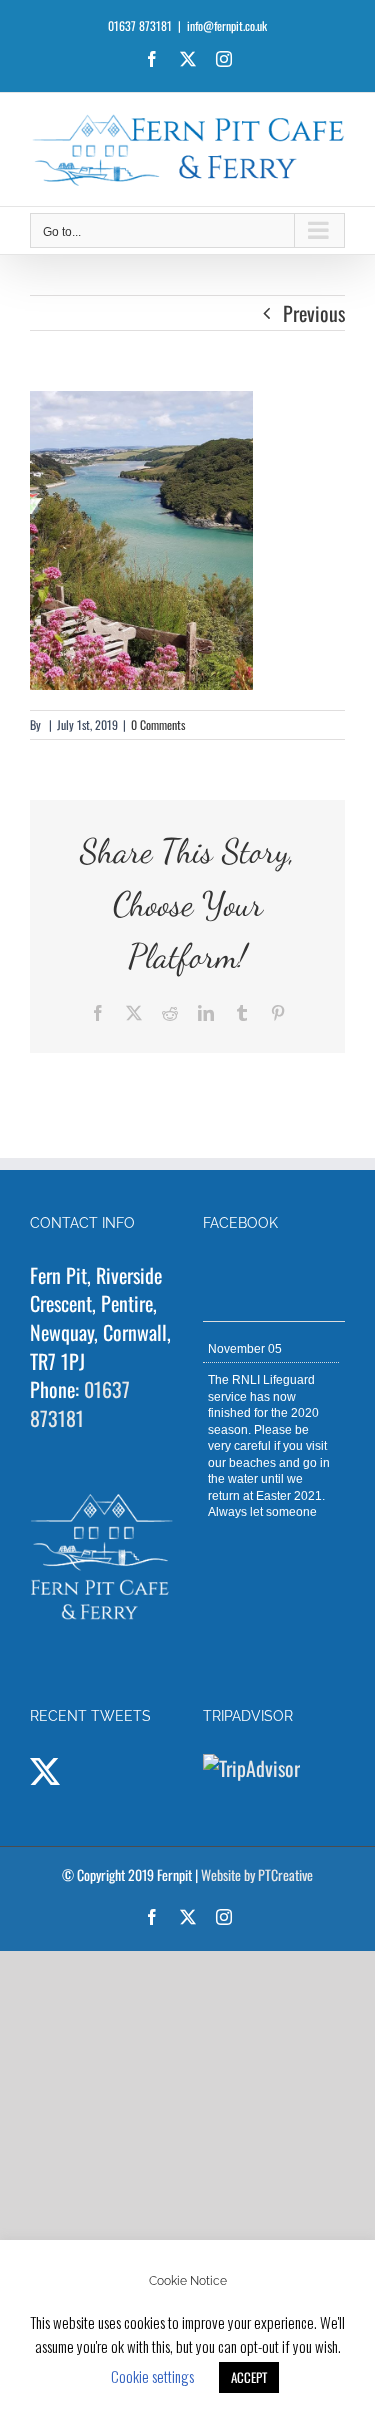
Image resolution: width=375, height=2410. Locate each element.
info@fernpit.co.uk (227, 25)
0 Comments (158, 724)
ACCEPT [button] (249, 2377)
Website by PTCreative (257, 1874)
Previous (314, 313)
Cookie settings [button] (152, 2376)
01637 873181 (80, 1403)
